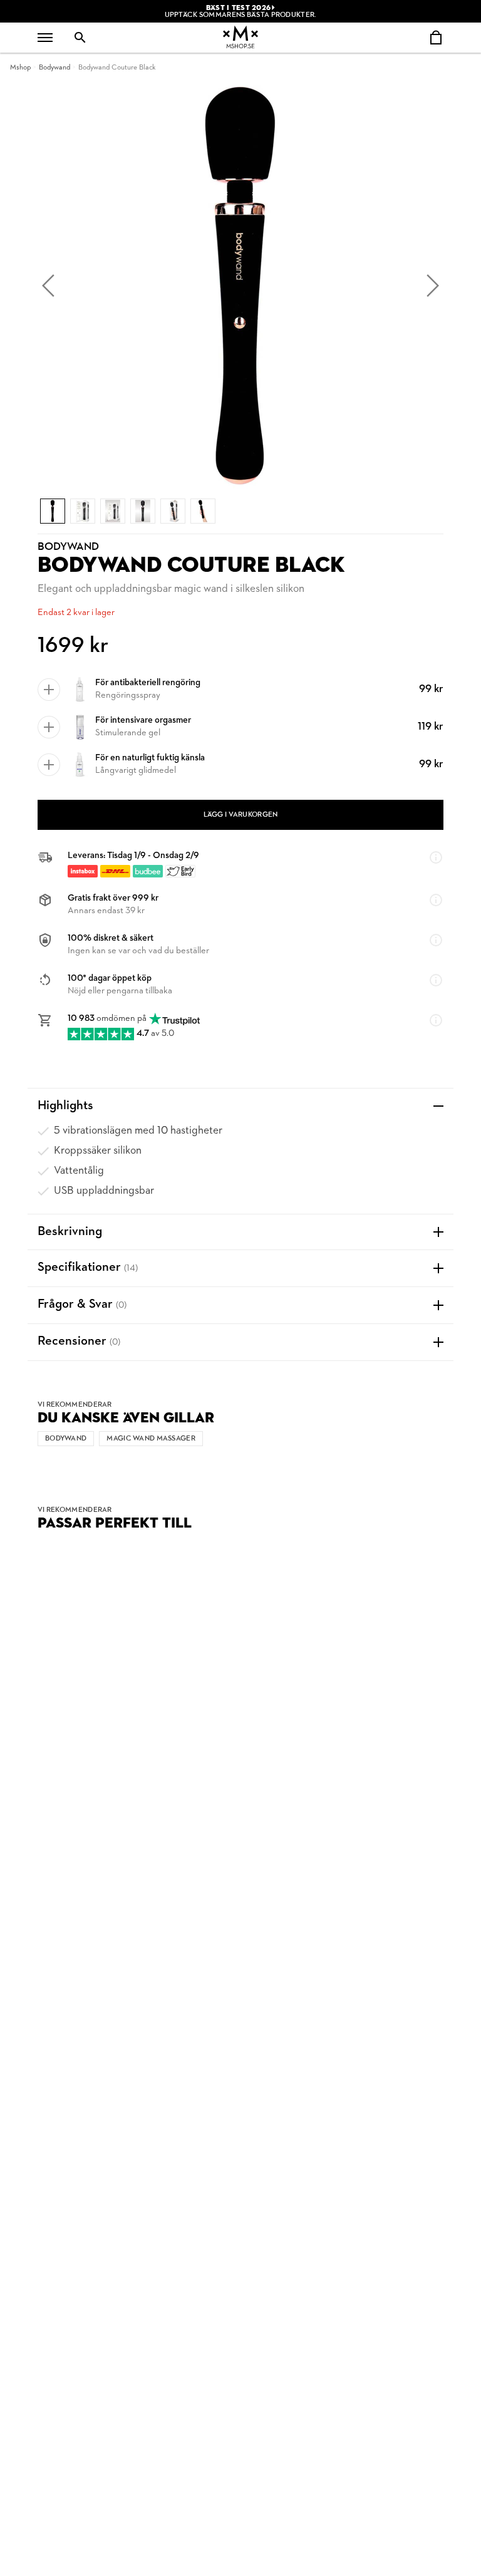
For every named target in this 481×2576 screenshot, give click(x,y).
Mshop (20, 68)
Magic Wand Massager (151, 1439)
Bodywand (54, 68)
